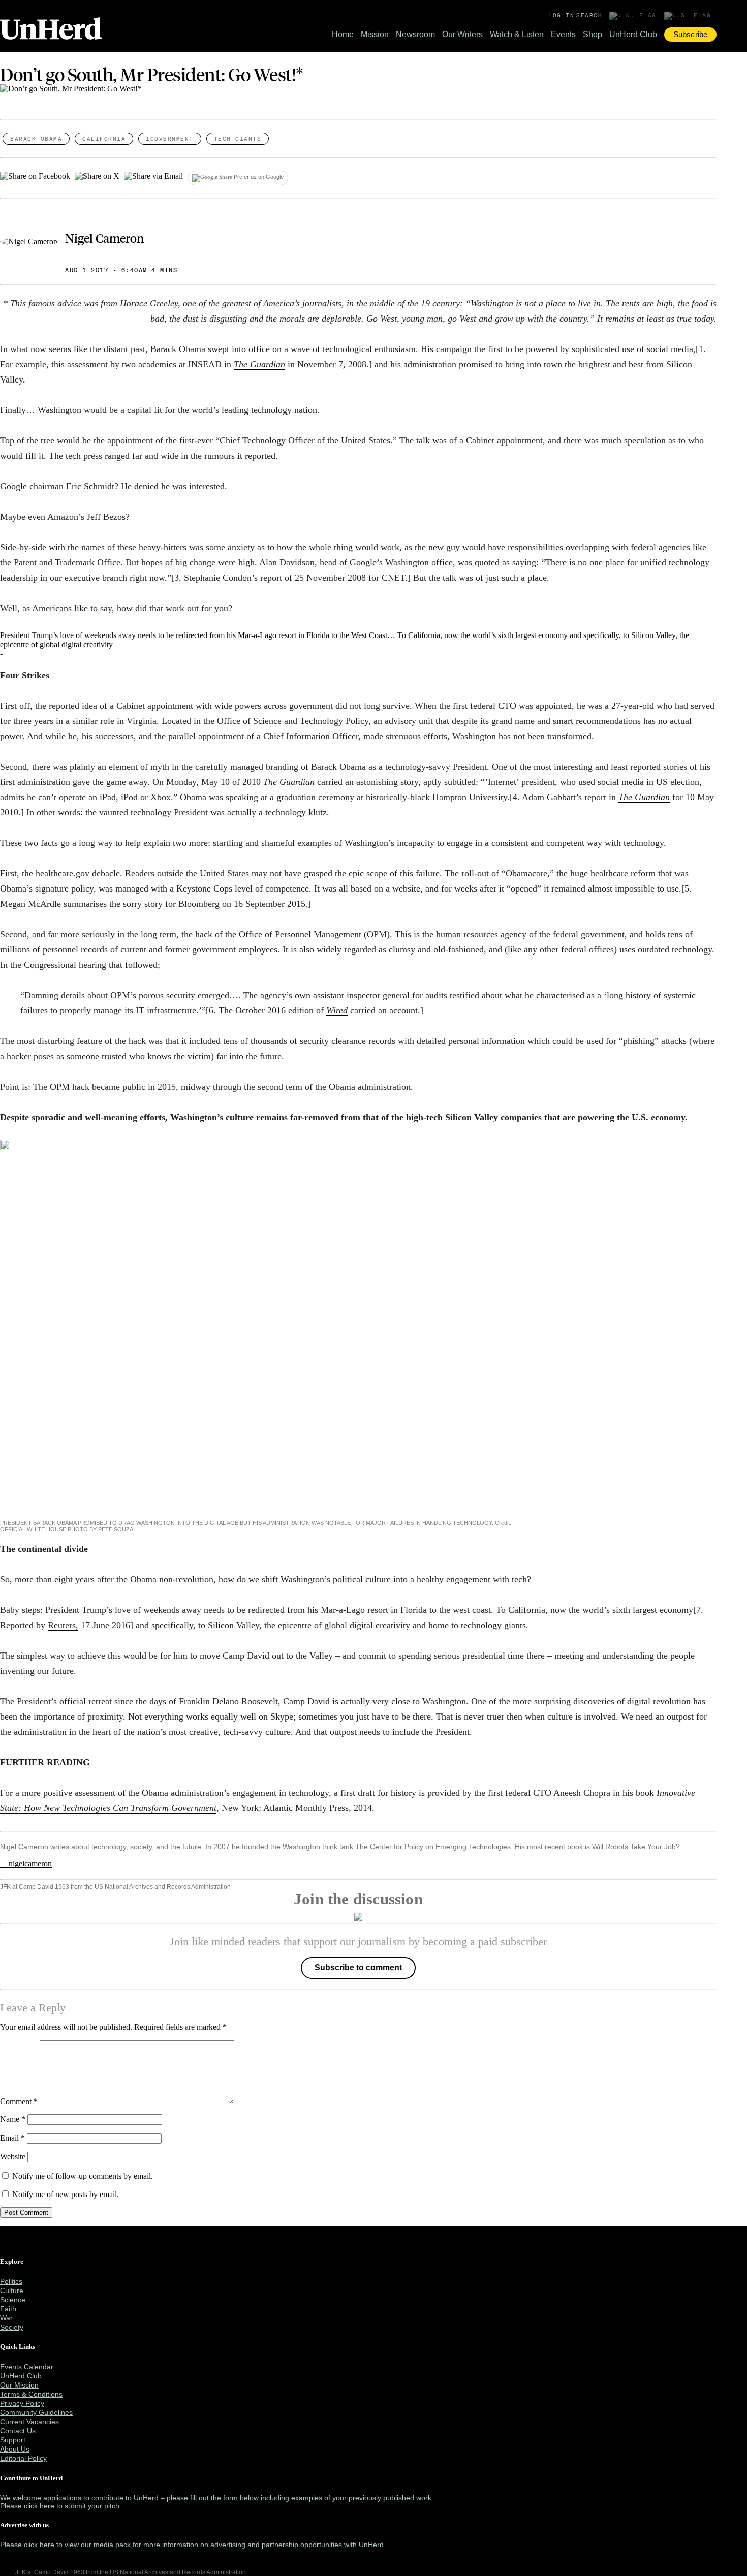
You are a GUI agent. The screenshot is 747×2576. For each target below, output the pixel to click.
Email (12, 2138)
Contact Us (18, 2431)
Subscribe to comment (358, 1968)
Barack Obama (36, 139)
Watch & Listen (517, 34)
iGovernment (170, 139)
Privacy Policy (22, 2403)
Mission (375, 34)
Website (13, 2157)
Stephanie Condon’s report (233, 578)
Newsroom (415, 34)
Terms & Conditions (31, 2394)
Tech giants (238, 139)
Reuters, (63, 1625)
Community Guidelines (36, 2412)
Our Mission (19, 2385)
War (6, 2318)
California (104, 139)
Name (13, 2119)
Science (13, 2300)
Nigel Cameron (104, 238)
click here (39, 2506)
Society (12, 2327)
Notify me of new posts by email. (66, 2194)
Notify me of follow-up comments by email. (83, 2176)
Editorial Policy (23, 2458)
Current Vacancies (29, 2422)
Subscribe (690, 34)
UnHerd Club (633, 34)
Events (563, 34)
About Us (15, 2449)
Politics (11, 2281)
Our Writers (462, 34)
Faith (8, 2309)
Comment (19, 2101)
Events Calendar (27, 2367)
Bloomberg (199, 904)
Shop (593, 34)
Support (13, 2440)
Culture (12, 2291)
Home (343, 34)
